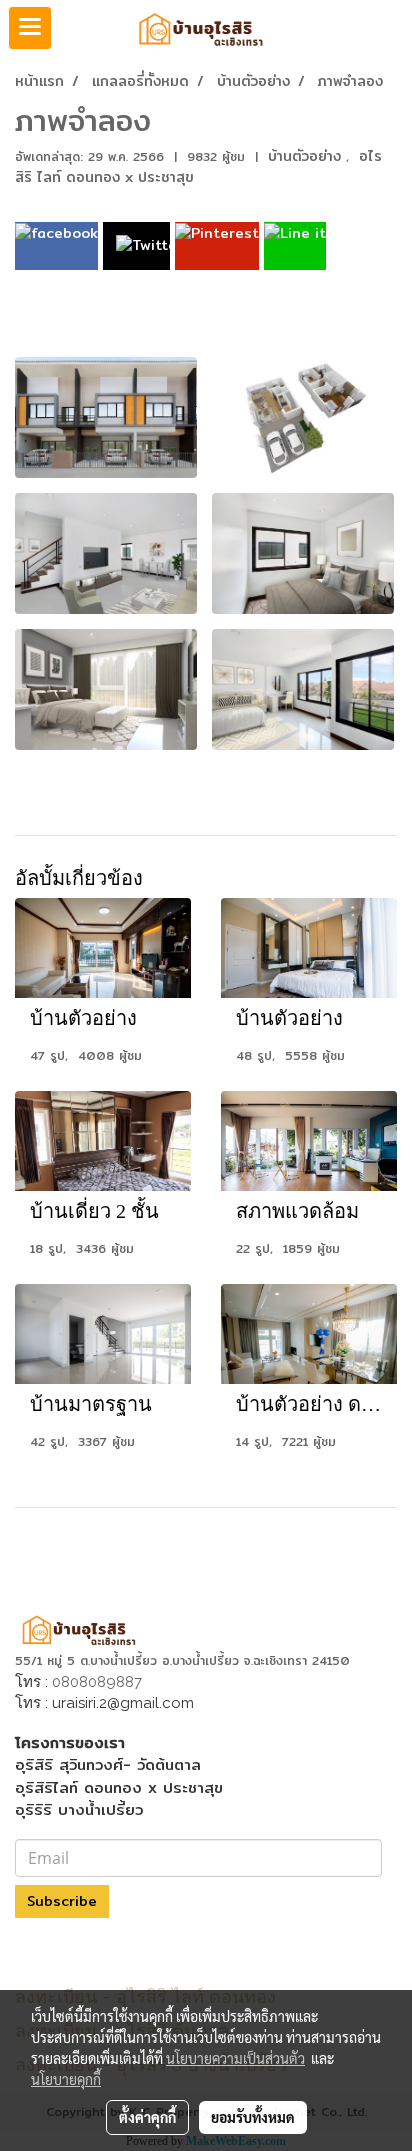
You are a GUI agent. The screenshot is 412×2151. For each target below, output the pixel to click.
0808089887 (97, 1682)
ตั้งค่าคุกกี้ (147, 2117)
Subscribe (62, 1901)
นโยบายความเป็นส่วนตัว (235, 2058)
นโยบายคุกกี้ (66, 2079)
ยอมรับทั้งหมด (253, 2117)
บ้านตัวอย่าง (307, 156)
